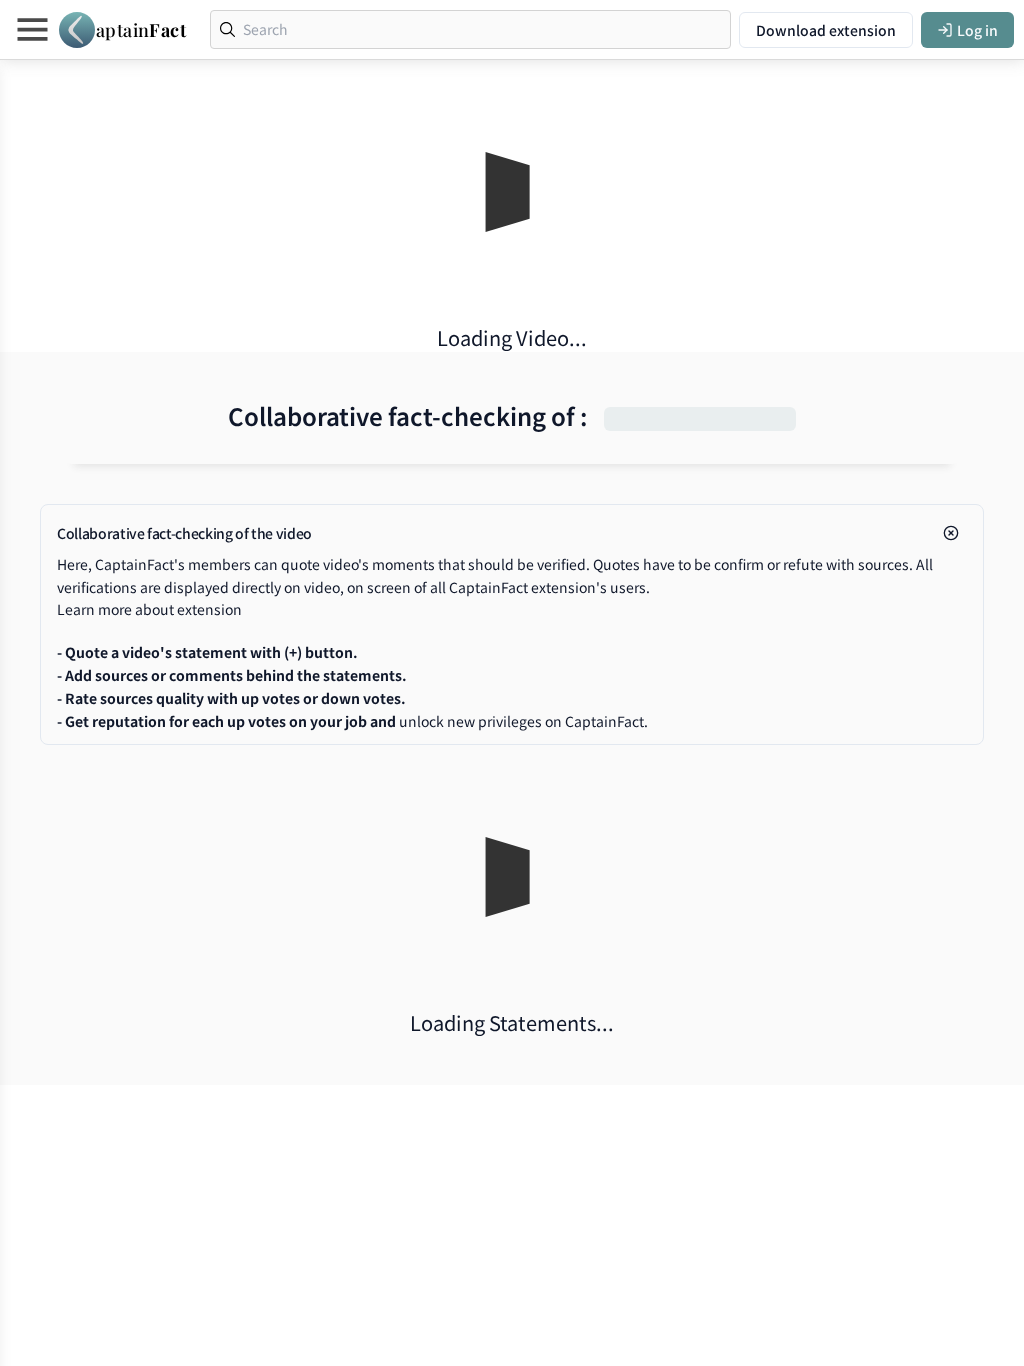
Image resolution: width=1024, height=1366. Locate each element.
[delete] (951, 533)
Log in (977, 30)
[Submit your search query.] (227, 29)
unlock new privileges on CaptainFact (521, 721)
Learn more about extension (149, 609)
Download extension (826, 30)
